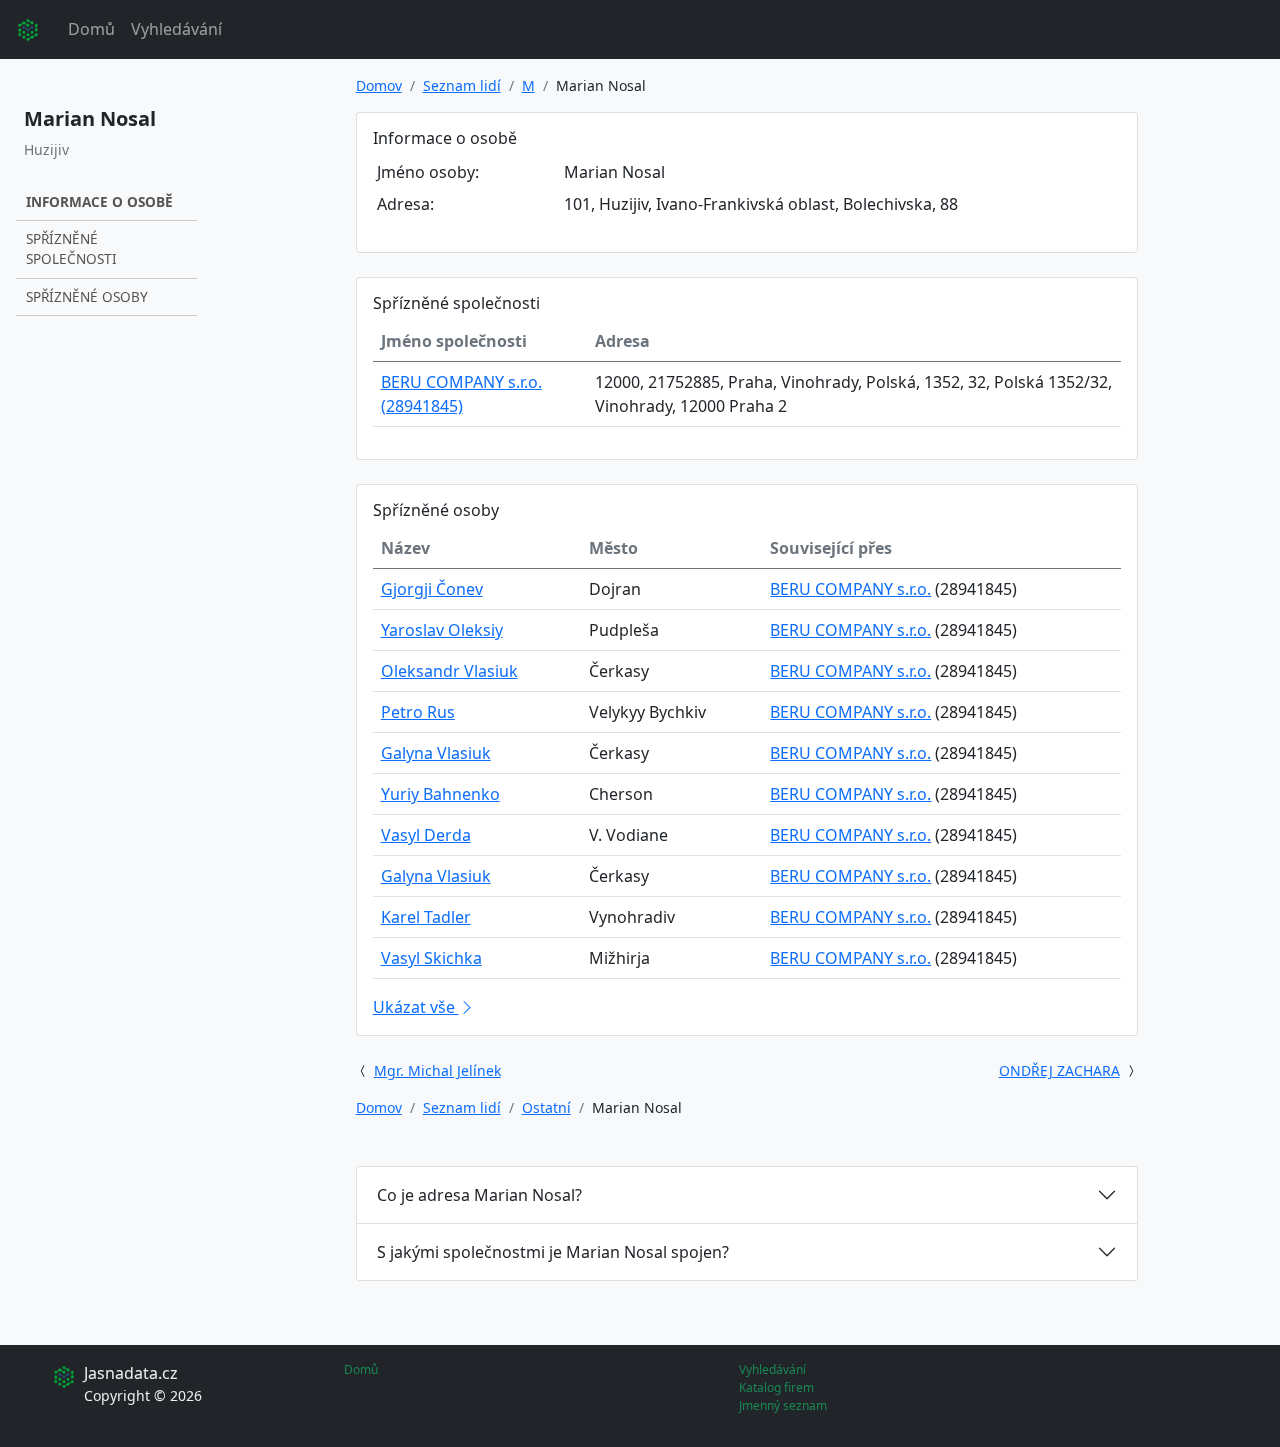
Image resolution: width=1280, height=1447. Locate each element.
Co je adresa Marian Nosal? (479, 1195)
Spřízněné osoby (87, 296)
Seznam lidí (462, 85)
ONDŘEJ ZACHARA (1059, 1070)
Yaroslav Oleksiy (442, 630)
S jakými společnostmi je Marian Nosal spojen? (553, 1252)
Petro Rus (418, 712)
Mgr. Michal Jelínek (437, 1070)
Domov (379, 85)
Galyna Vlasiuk (436, 753)
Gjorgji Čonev (432, 589)
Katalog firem (776, 1387)
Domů (91, 29)
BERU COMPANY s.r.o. (850, 589)
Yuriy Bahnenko (440, 794)
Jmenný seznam (783, 1405)
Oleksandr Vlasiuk (449, 671)
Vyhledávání (176, 29)
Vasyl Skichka (431, 958)
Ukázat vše (416, 1007)
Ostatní (546, 1107)
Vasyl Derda (426, 835)
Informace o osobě (99, 201)
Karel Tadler (426, 917)
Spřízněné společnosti (71, 248)
